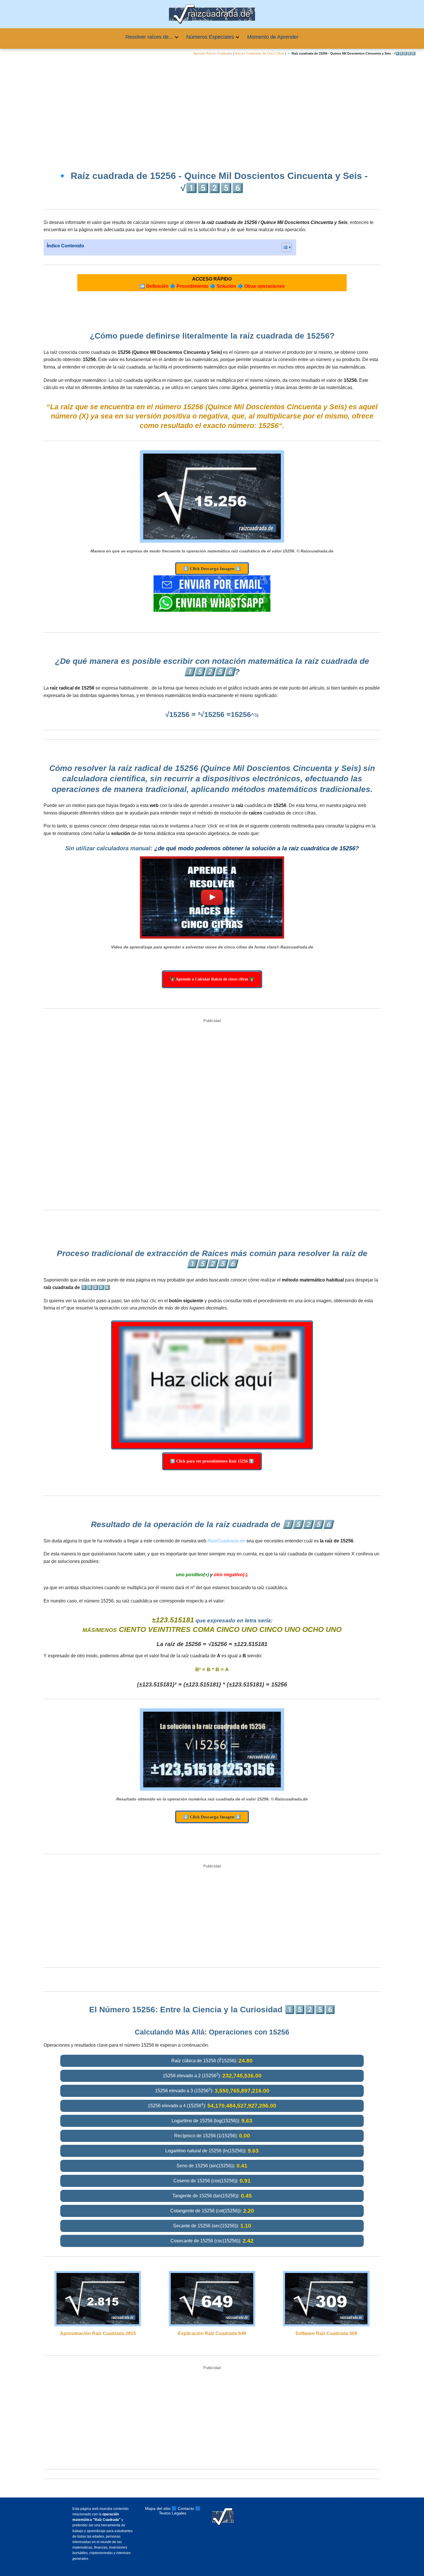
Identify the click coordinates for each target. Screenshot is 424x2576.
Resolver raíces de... (149, 37)
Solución (226, 286)
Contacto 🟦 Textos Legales (180, 2511)
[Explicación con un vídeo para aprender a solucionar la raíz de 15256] (212, 898)
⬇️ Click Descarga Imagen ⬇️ (212, 569)
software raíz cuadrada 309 (326, 2333)
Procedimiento (193, 286)
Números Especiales (210, 37)
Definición (157, 286)
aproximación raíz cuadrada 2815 (98, 2333)
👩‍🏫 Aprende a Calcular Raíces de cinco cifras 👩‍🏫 (212, 979)
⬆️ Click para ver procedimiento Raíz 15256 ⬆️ (212, 1461)
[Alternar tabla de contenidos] (284, 247)
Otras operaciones (264, 286)
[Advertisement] (212, 109)
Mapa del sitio (158, 2508)
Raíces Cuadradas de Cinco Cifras (260, 53)
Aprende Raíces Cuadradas (213, 53)
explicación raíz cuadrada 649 (212, 2333)
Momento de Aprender (273, 37)
